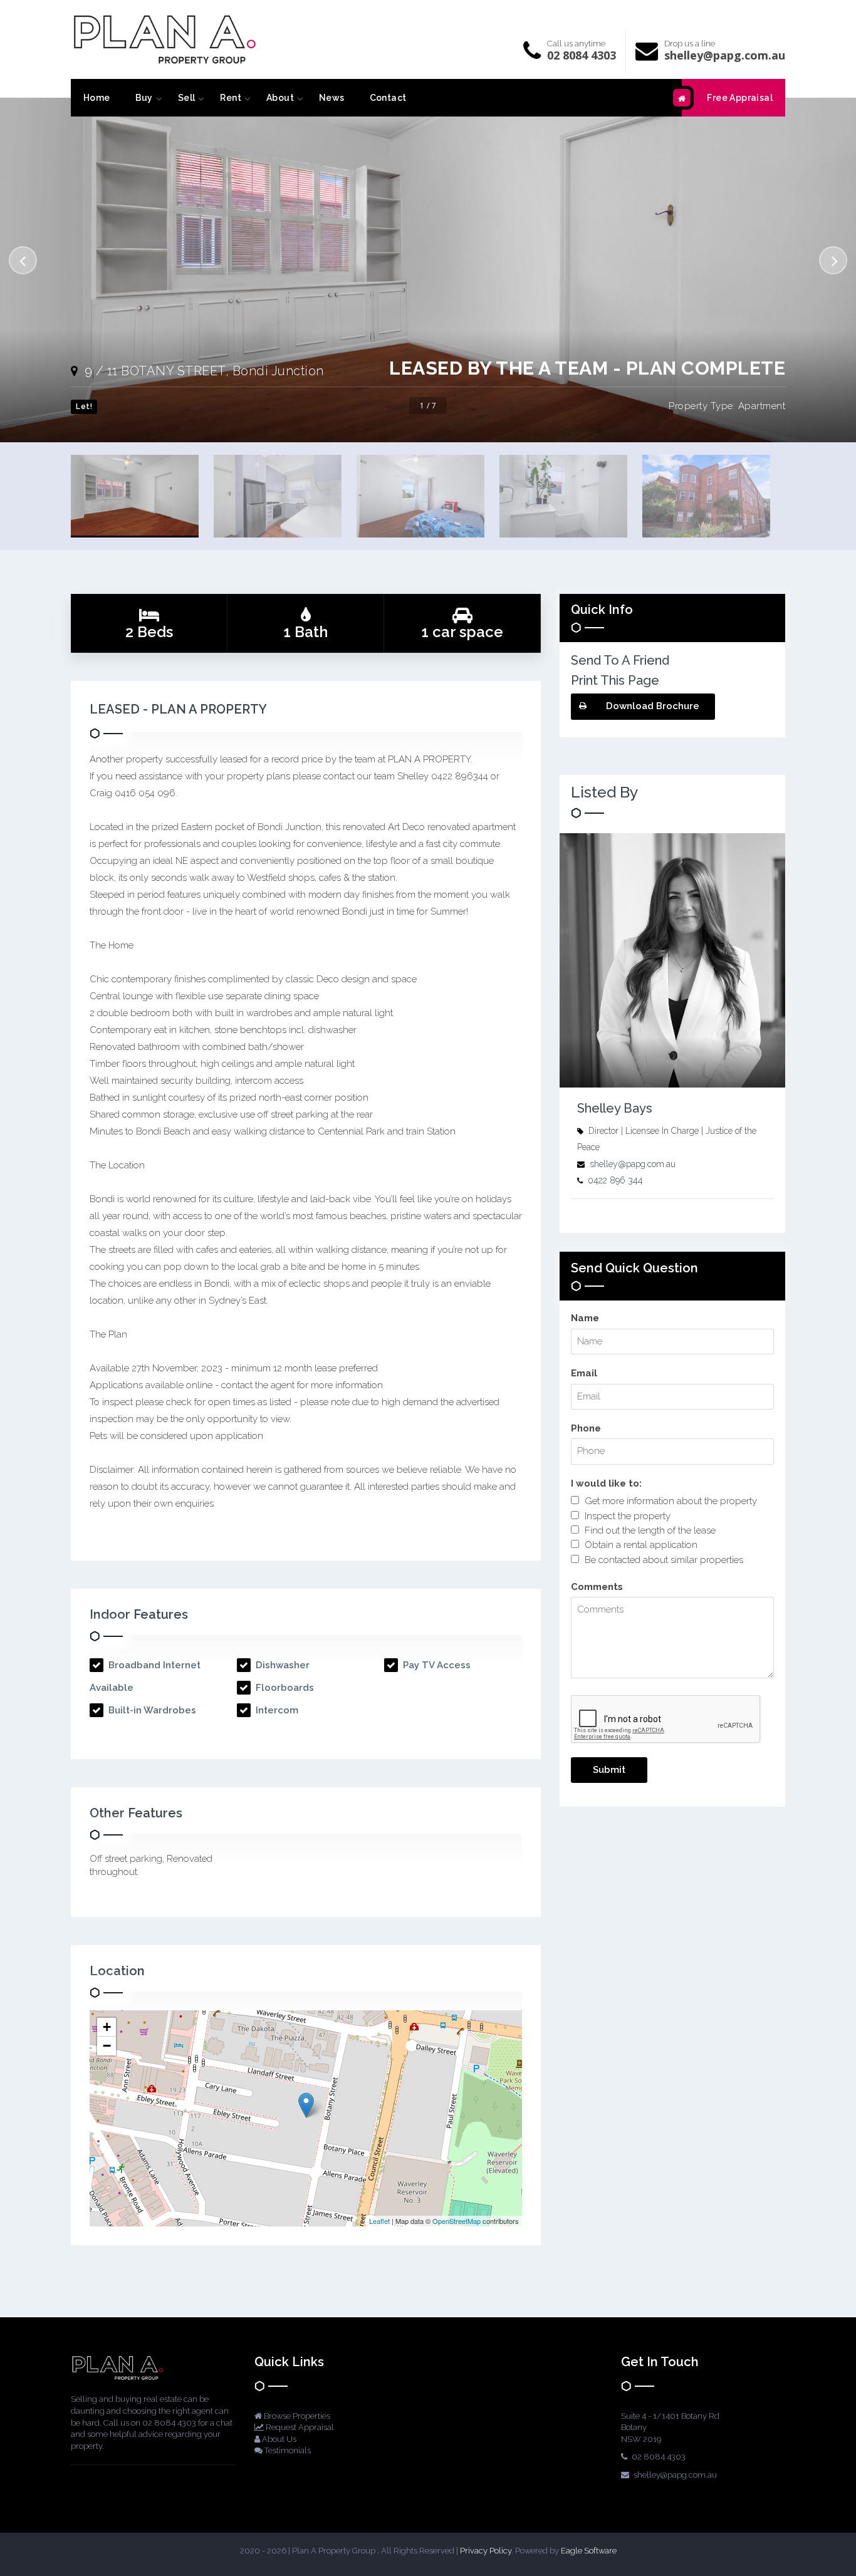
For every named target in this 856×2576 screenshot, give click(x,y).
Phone (586, 1428)
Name (585, 1318)
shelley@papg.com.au (725, 55)
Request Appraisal (299, 2427)
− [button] (107, 2046)
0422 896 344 (615, 1180)
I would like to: (606, 1483)
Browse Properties (296, 2416)
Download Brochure (653, 706)
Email (584, 1373)
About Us (278, 2439)
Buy (144, 98)
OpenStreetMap (457, 2221)
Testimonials (287, 2450)
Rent (231, 98)
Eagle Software (589, 2551)
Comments (597, 1587)
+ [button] (107, 2027)
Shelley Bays (615, 1108)
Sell (187, 98)
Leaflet (379, 2221)
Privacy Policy (486, 2551)
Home (97, 98)
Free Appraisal (740, 98)
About (280, 98)
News (332, 98)
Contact (388, 98)
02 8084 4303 (582, 55)
